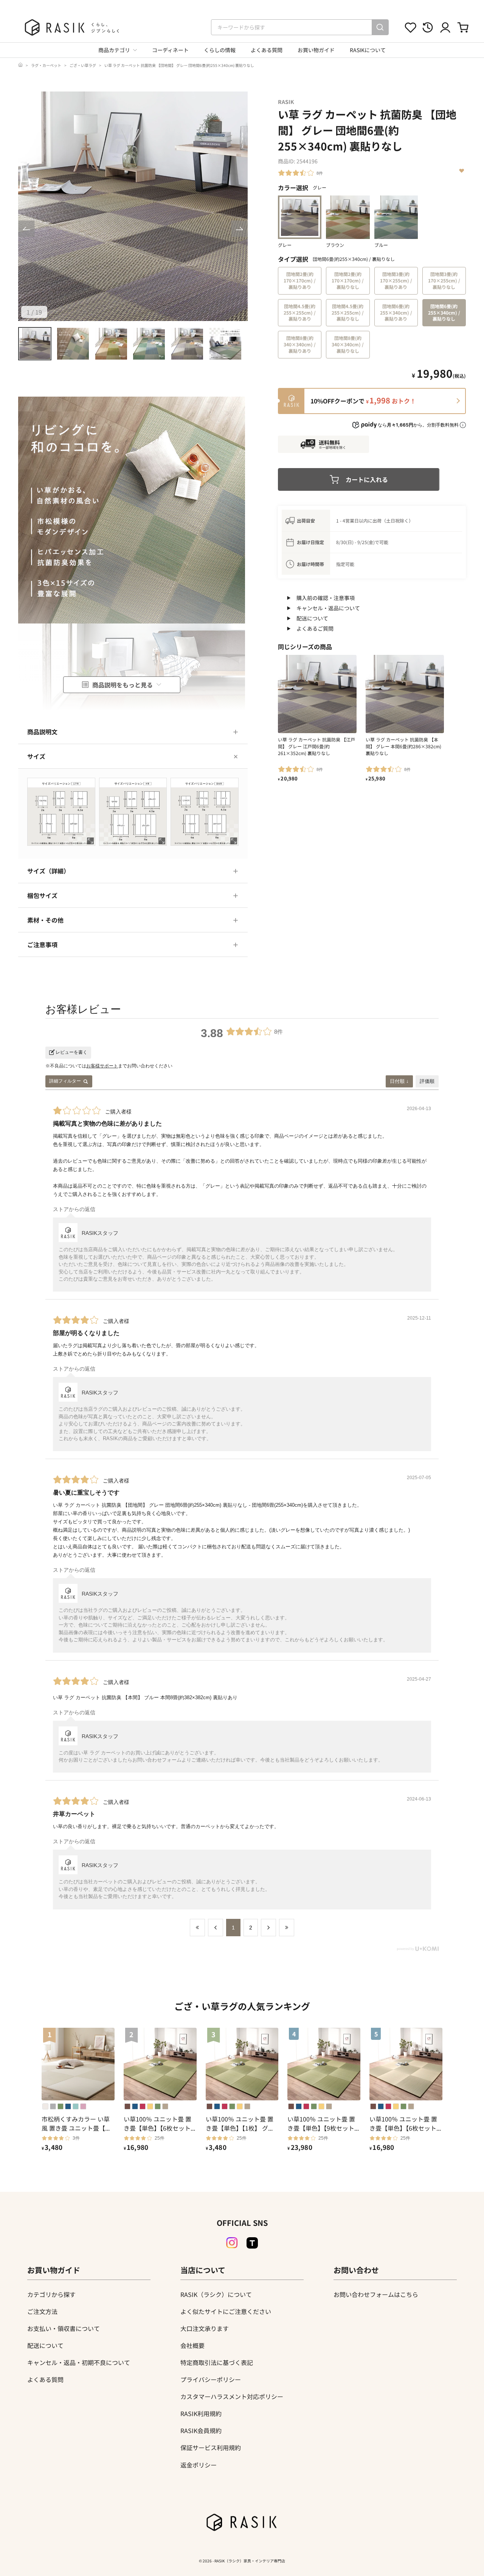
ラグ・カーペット (46, 65)
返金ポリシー (199, 2465)
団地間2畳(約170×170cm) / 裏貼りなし (348, 280)
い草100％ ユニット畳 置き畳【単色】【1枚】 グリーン (240, 2123)
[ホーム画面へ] (20, 65)
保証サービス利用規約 (211, 2447)
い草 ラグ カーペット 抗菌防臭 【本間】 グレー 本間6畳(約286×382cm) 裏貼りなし (403, 746)
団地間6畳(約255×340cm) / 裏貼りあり (396, 313)
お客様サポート (102, 1066)
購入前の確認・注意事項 (326, 598)
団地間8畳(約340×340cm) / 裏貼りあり (300, 344)
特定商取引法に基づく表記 (217, 2362)
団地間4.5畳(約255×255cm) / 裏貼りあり (300, 313)
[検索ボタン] (380, 27)
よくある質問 (267, 50)
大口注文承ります (205, 2328)
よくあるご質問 (315, 628)
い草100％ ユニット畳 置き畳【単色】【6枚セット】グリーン (159, 2123)
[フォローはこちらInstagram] (232, 2243)
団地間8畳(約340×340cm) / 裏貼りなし (348, 344)
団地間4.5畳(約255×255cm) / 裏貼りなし (348, 313)
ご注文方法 (42, 2311)
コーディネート (170, 50)
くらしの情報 (220, 50)
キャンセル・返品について (328, 608)
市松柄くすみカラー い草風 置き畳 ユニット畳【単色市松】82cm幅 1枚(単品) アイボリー (78, 2123)
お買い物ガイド (316, 50)
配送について (312, 618)
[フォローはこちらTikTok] (252, 2243)
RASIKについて (368, 50)
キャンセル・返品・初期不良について (79, 2362)
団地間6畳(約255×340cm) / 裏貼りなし (444, 313)
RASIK (286, 102)
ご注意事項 (42, 944)
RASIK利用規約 (201, 2413)
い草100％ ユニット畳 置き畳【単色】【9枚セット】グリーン (322, 2123)
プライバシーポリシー (211, 2379)
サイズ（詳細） (48, 871)
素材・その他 (45, 920)
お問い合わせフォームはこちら (376, 2294)
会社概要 (192, 2345)
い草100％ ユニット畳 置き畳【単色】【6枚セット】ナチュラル (404, 2123)
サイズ (36, 756)
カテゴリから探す (51, 2294)
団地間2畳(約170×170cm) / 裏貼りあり (300, 280)
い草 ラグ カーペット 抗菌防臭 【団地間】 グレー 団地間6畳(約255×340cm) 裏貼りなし (179, 65)
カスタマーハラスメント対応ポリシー (232, 2396)
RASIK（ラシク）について (216, 2294)
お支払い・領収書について (64, 2328)
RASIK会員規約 (201, 2430)
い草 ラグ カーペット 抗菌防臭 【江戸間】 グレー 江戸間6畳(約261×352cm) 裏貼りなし (316, 746)
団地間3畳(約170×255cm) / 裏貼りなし (444, 280)
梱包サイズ (42, 895)
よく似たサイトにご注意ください (226, 2311)
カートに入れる (367, 479)
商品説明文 (42, 732)
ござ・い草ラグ (83, 65)
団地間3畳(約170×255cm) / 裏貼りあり (396, 280)
